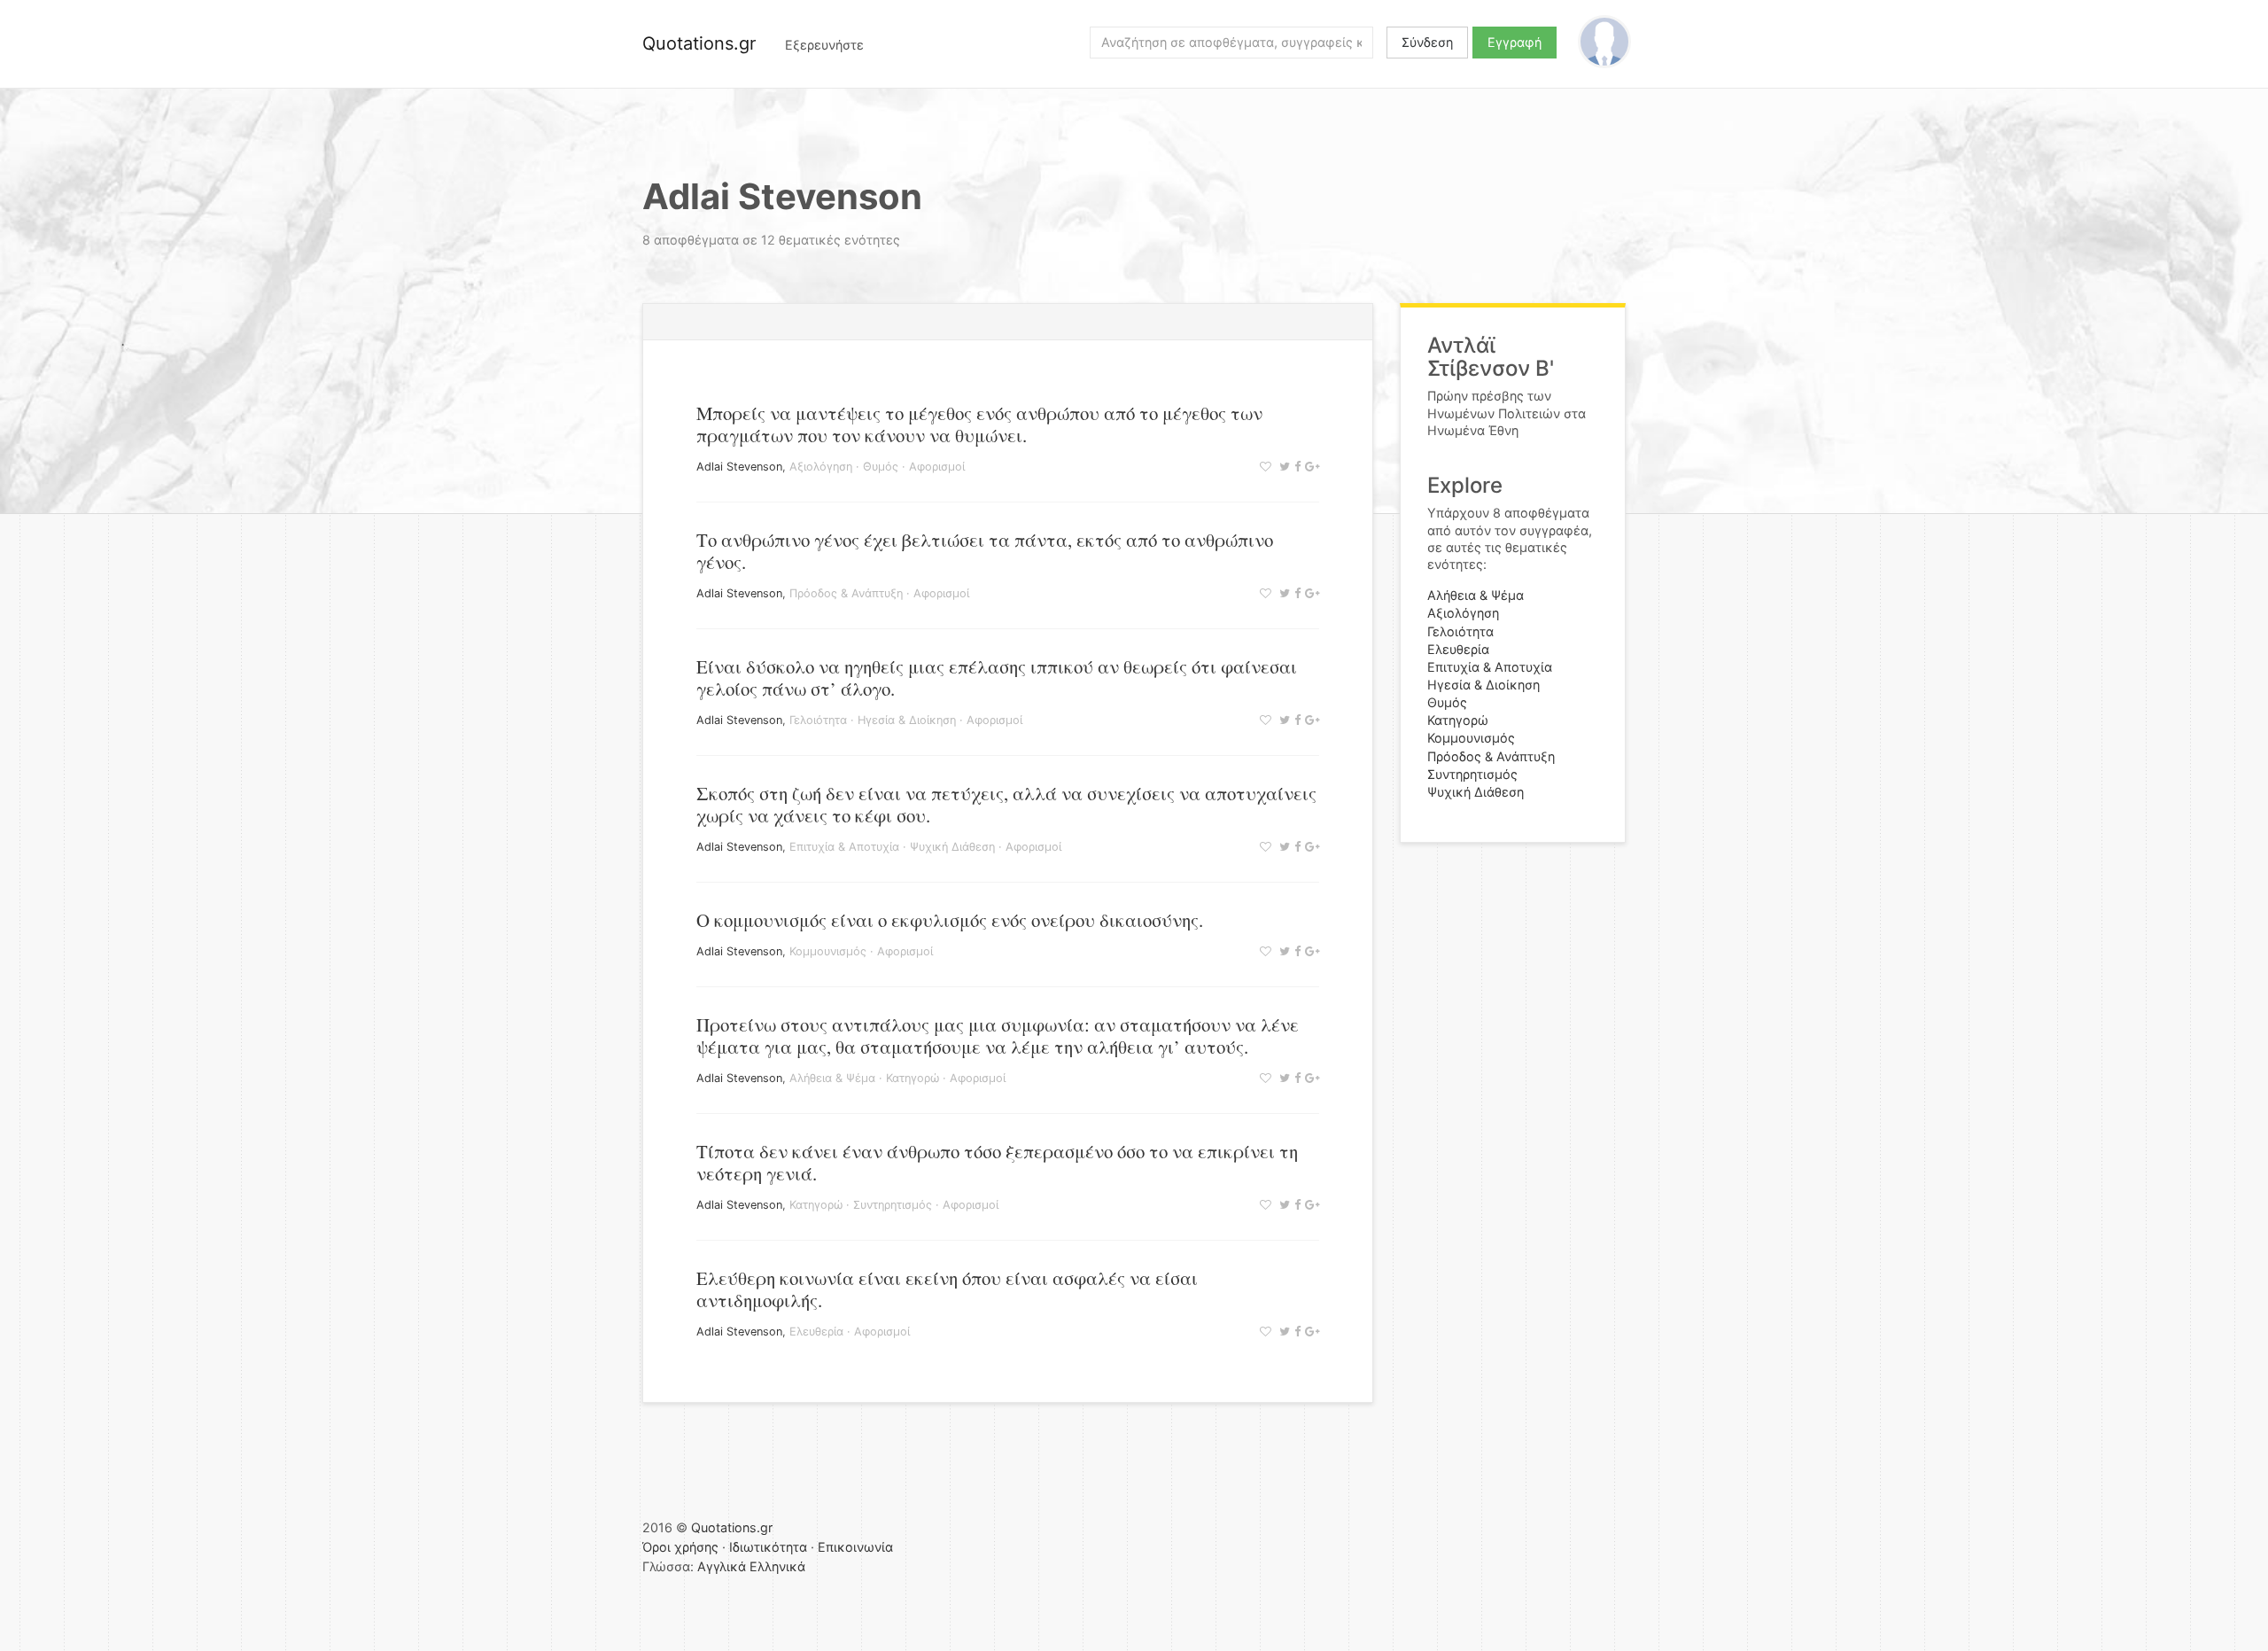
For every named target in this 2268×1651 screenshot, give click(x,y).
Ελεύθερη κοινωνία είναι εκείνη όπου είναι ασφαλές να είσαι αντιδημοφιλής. (947, 1289)
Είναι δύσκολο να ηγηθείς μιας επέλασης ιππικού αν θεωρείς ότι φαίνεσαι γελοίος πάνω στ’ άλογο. (997, 678)
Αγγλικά (722, 1566)
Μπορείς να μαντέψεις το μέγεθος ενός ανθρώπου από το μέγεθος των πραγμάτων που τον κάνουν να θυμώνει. (979, 424)
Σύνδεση (1427, 42)
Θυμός (881, 467)
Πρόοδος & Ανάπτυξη (846, 593)
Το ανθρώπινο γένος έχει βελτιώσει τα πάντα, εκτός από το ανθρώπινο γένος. (985, 551)
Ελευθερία (816, 1332)
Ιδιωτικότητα (768, 1547)
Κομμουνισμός (828, 951)
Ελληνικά (777, 1566)
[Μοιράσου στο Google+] (1310, 467)
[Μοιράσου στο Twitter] (1282, 467)
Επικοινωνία (855, 1547)
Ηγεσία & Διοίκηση (907, 720)
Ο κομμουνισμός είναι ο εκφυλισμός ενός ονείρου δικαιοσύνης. (950, 920)
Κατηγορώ (913, 1078)
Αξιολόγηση (821, 467)
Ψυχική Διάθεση (952, 847)
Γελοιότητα (818, 720)
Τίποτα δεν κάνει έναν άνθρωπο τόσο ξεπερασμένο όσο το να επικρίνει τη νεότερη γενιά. (997, 1162)
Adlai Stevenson (739, 467)
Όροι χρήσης (680, 1547)
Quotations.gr (699, 43)
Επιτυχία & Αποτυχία (844, 847)
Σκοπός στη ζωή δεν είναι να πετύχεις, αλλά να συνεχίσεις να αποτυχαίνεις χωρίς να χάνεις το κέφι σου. (1006, 804)
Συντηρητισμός (893, 1205)
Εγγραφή (1515, 42)
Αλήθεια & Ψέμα (832, 1078)
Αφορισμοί (937, 467)
